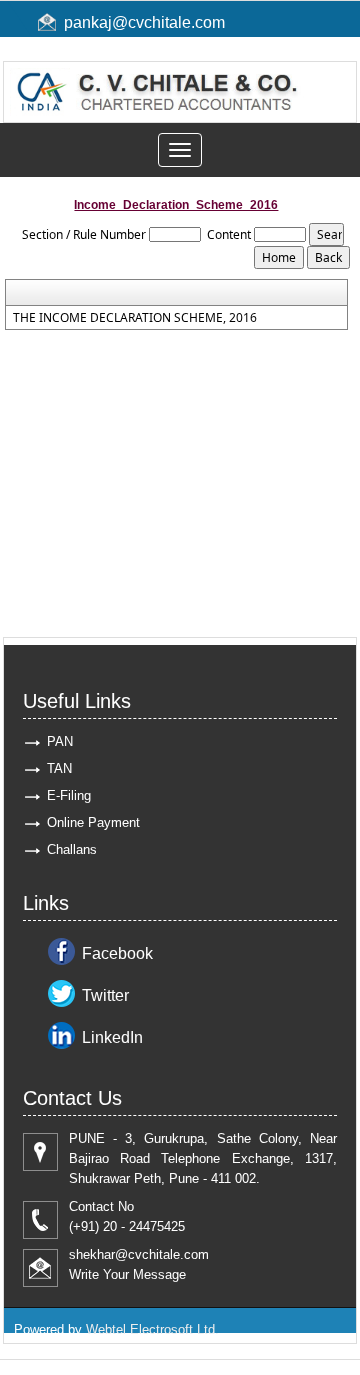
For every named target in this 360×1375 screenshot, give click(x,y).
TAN (59, 768)
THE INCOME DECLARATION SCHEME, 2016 (135, 318)
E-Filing (69, 795)
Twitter (105, 995)
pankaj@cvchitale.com (144, 22)
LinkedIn (112, 1037)
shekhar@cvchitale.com (139, 1254)
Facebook (117, 953)
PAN (60, 741)
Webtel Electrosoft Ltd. (152, 1329)
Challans (72, 849)
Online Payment (93, 822)
